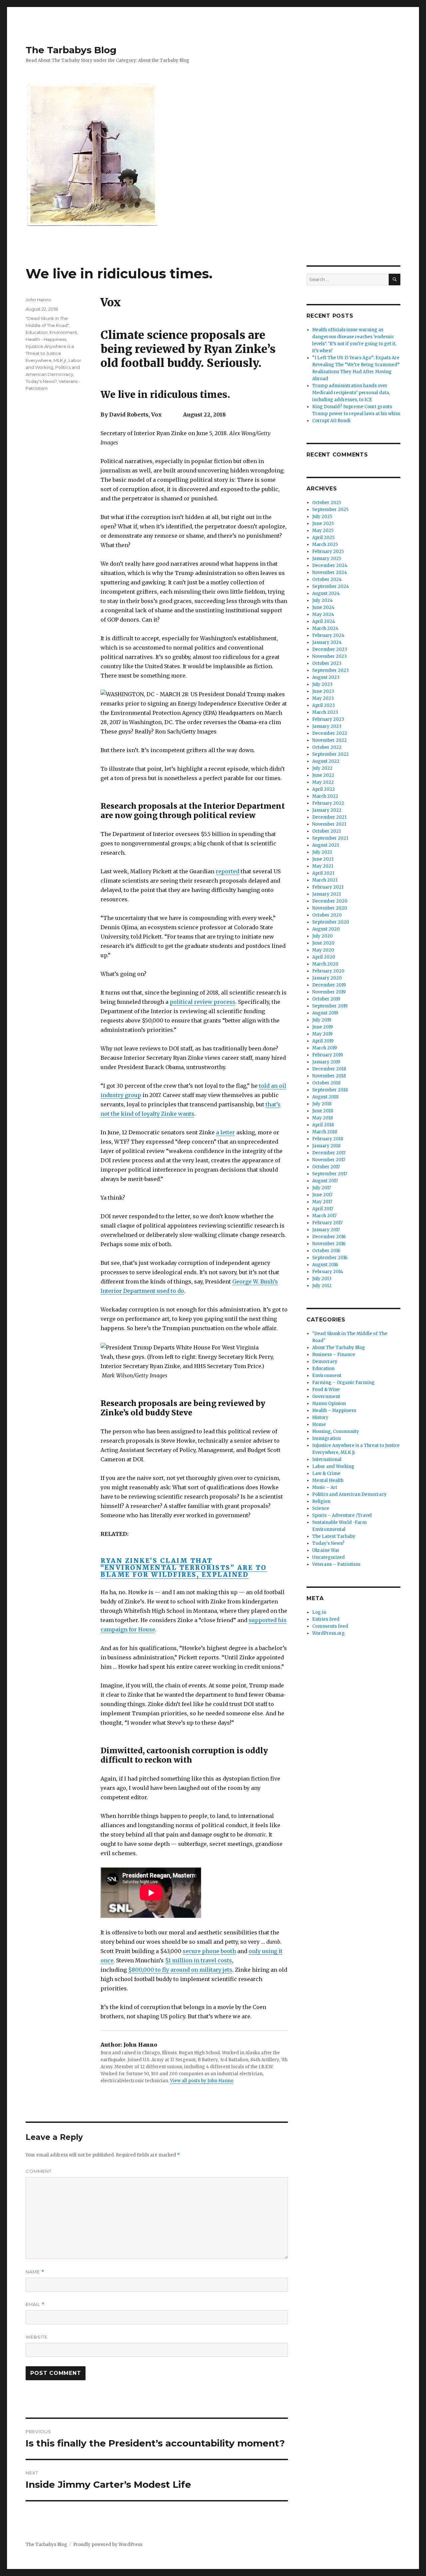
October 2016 (326, 1251)
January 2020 (327, 978)
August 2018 (325, 1097)
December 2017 (329, 1153)
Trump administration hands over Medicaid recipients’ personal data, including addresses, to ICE (351, 393)
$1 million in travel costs (199, 1960)
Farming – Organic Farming (343, 1383)
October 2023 (327, 663)
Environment (63, 332)
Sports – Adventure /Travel (342, 1515)
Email (35, 2304)
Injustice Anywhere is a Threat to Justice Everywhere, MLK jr (50, 353)
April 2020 (324, 957)
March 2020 (325, 964)
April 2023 (323, 705)
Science (321, 1508)
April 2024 (324, 621)
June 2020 (323, 943)
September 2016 (330, 1258)
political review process (203, 1002)
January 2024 (327, 642)
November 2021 (329, 824)
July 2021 (322, 852)
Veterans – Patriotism (336, 1564)
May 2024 (323, 614)
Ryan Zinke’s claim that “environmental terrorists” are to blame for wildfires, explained (184, 1568)
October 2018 (326, 1083)
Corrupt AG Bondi (331, 421)
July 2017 (321, 1188)
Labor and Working (333, 1466)
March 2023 (325, 712)
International (327, 1459)
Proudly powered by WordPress (108, 2545)
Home (319, 1425)
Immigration (326, 1438)
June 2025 (323, 524)
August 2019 (325, 1013)
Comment (39, 2171)
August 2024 (326, 593)
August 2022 (326, 761)
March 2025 (325, 545)
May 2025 (323, 531)
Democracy (325, 1362)
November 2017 (329, 1160)
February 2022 (328, 803)
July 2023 (322, 684)
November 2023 (329, 656)
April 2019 (323, 1041)
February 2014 (328, 1272)
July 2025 (322, 517)
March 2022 (325, 796)
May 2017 (322, 1202)
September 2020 (331, 922)
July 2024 (322, 600)
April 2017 (323, 1209)
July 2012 (322, 1286)
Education (37, 332)
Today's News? (41, 381)
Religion (321, 1501)
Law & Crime (326, 1473)
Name (35, 2272)
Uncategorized (328, 1557)
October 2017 (326, 1167)
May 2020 (323, 950)
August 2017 (325, 1181)
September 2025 (330, 510)
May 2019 (322, 1034)
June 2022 (323, 775)
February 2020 (328, 971)
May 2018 (322, 1118)
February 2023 (328, 719)
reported (227, 871)
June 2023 (323, 691)
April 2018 (323, 1125)
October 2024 (327, 579)
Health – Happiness (334, 1411)
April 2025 (323, 538)
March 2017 (324, 1216)
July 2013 (322, 1279)
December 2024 (330, 566)
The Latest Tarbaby (334, 1536)
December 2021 (329, 817)
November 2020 (330, 908)
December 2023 (330, 649)
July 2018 (322, 1104)
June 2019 (322, 1027)
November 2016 (329, 1244)
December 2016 (329, 1237)
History (320, 1418)
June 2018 (323, 1111)
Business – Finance (334, 1355)
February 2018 (328, 1139)
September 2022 (330, 754)
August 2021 (325, 845)
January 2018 (326, 1146)
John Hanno (38, 300)
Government (326, 1397)
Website (37, 2337)
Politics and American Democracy (349, 1494)
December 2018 (329, 1069)
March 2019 (324, 1048)
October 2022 (327, 747)
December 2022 (330, 733)
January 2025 (327, 559)
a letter (225, 1132)
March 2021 (325, 880)
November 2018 (329, 1076)
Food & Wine (326, 1390)
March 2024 (325, 628)
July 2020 (322, 936)
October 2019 (326, 999)
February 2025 (328, 552)
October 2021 (326, 831)
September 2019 (330, 1006)
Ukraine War (326, 1550)
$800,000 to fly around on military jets (180, 1970)
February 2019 (327, 1055)
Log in (319, 1612)
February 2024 (328, 635)
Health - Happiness (46, 339)
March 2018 (325, 1132)
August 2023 (326, 677)
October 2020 (327, 915)
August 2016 (325, 1265)
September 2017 (330, 1174)
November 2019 (329, 992)
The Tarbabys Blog (71, 50)
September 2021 (330, 838)
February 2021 (328, 887)
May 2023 (323, 698)
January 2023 (327, 726)
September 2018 (330, 1090)
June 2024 (323, 607)
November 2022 (329, 740)
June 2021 (323, 859)
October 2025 (327, 503)
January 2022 (327, 810)
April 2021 (323, 873)
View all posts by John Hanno (202, 2081)
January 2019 (326, 1062)
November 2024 (330, 572)
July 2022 (322, 768)
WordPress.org (328, 1633)
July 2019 (322, 1020)
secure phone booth (209, 1951)
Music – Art (325, 1487)
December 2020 (330, 901)
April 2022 (323, 789)
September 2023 (330, 670)
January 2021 (326, 894)
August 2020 (326, 929)
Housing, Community (336, 1431)
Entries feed (326, 1619)
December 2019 (329, 985)
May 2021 (323, 866)
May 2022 (323, 782)
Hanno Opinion (329, 1404)
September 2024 (331, 586)
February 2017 (327, 1223)
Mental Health (328, 1480)
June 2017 (322, 1195)
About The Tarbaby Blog (339, 1348)
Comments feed (330, 1626)
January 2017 (326, 1230)
